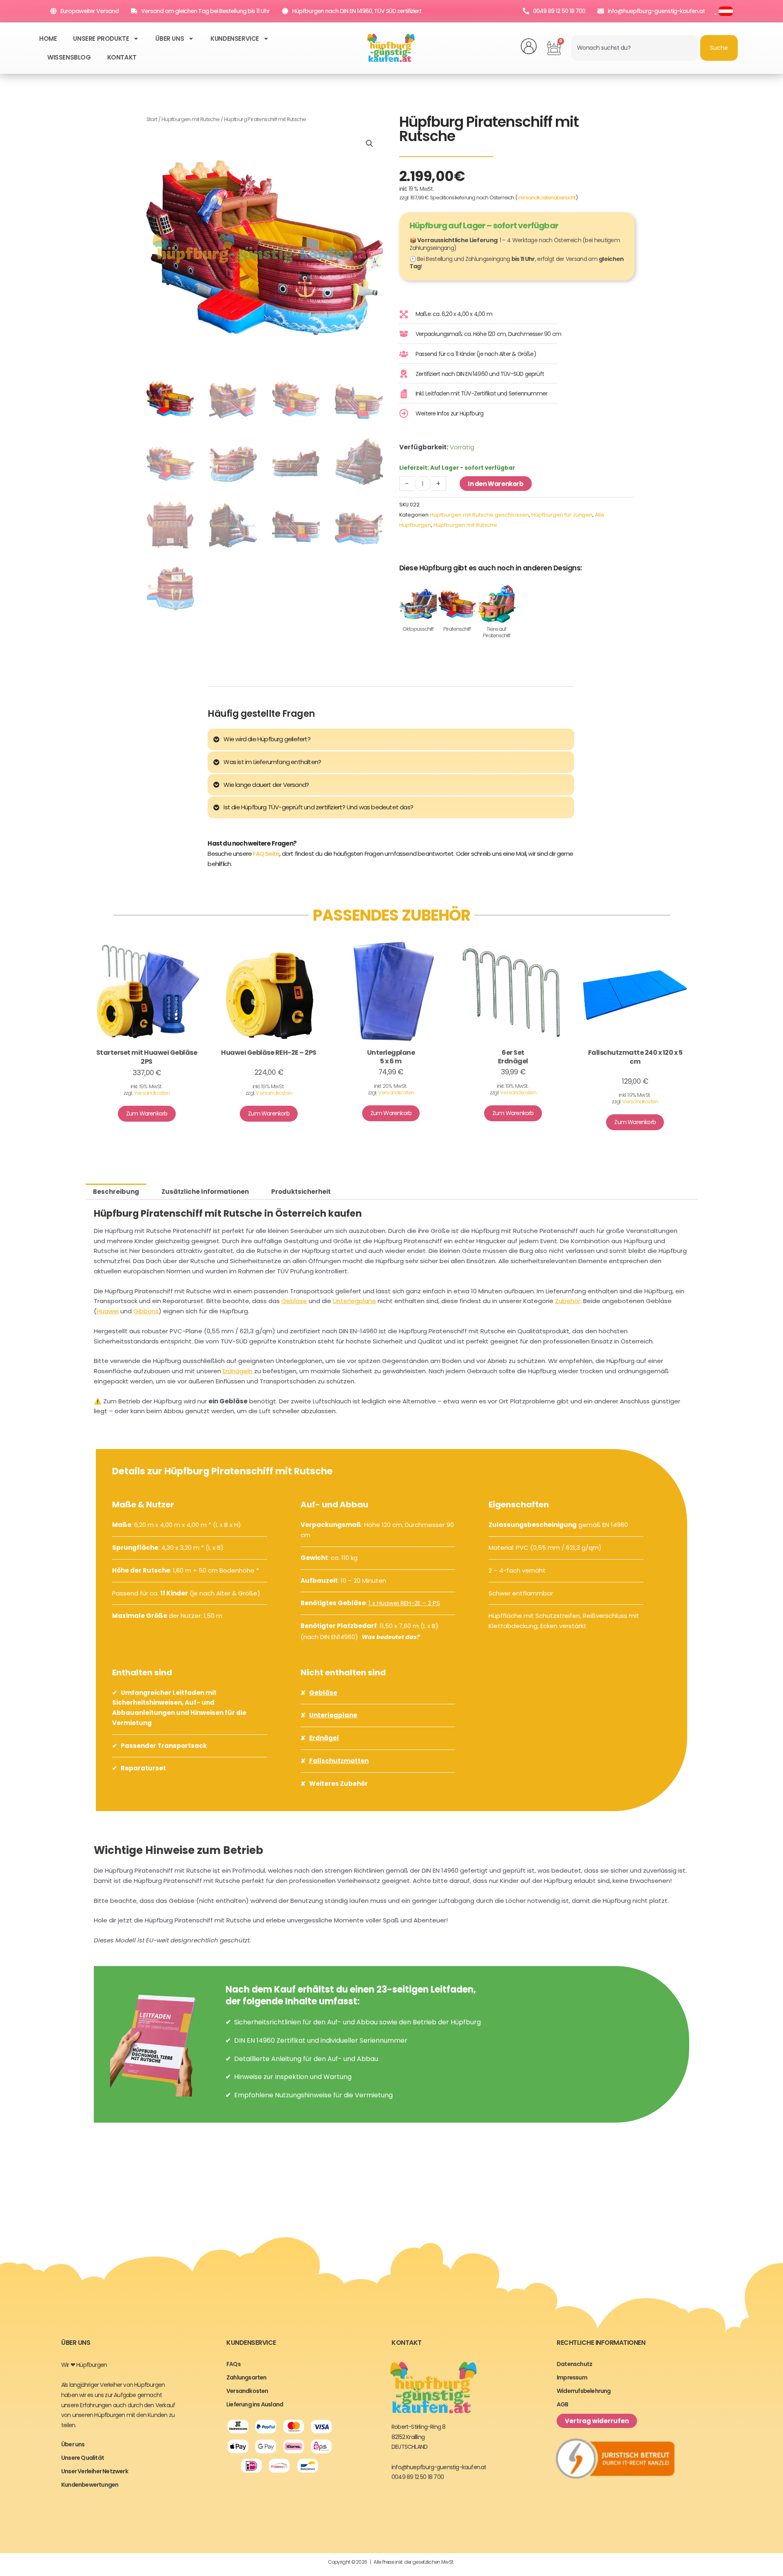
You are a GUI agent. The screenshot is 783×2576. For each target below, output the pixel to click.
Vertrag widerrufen (597, 2421)
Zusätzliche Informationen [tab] (205, 1192)
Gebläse (294, 1301)
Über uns (170, 39)
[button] (369, 144)
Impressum (572, 2377)
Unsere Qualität (83, 2458)
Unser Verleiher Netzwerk (95, 2471)
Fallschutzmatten (339, 1761)
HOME (48, 39)
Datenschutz (574, 2364)
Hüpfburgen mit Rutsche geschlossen (479, 515)
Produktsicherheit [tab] (301, 1192)
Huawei (108, 1311)
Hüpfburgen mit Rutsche (191, 119)
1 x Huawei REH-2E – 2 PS (404, 1603)
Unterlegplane (354, 1301)
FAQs (233, 2364)
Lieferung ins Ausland (255, 2404)
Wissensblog (69, 57)
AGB (563, 2404)
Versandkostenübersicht (546, 198)
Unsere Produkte (101, 39)
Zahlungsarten (247, 2377)
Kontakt (122, 57)
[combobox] (635, 48)
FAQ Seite (266, 854)
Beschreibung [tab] (116, 1192)
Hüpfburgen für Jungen (562, 515)
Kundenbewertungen (90, 2485)
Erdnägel (324, 1738)
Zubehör (568, 1301)
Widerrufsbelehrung (584, 2391)
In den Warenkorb (496, 484)
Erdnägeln (238, 1371)
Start (152, 119)
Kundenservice (235, 39)
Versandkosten (152, 1093)
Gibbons (146, 1311)
